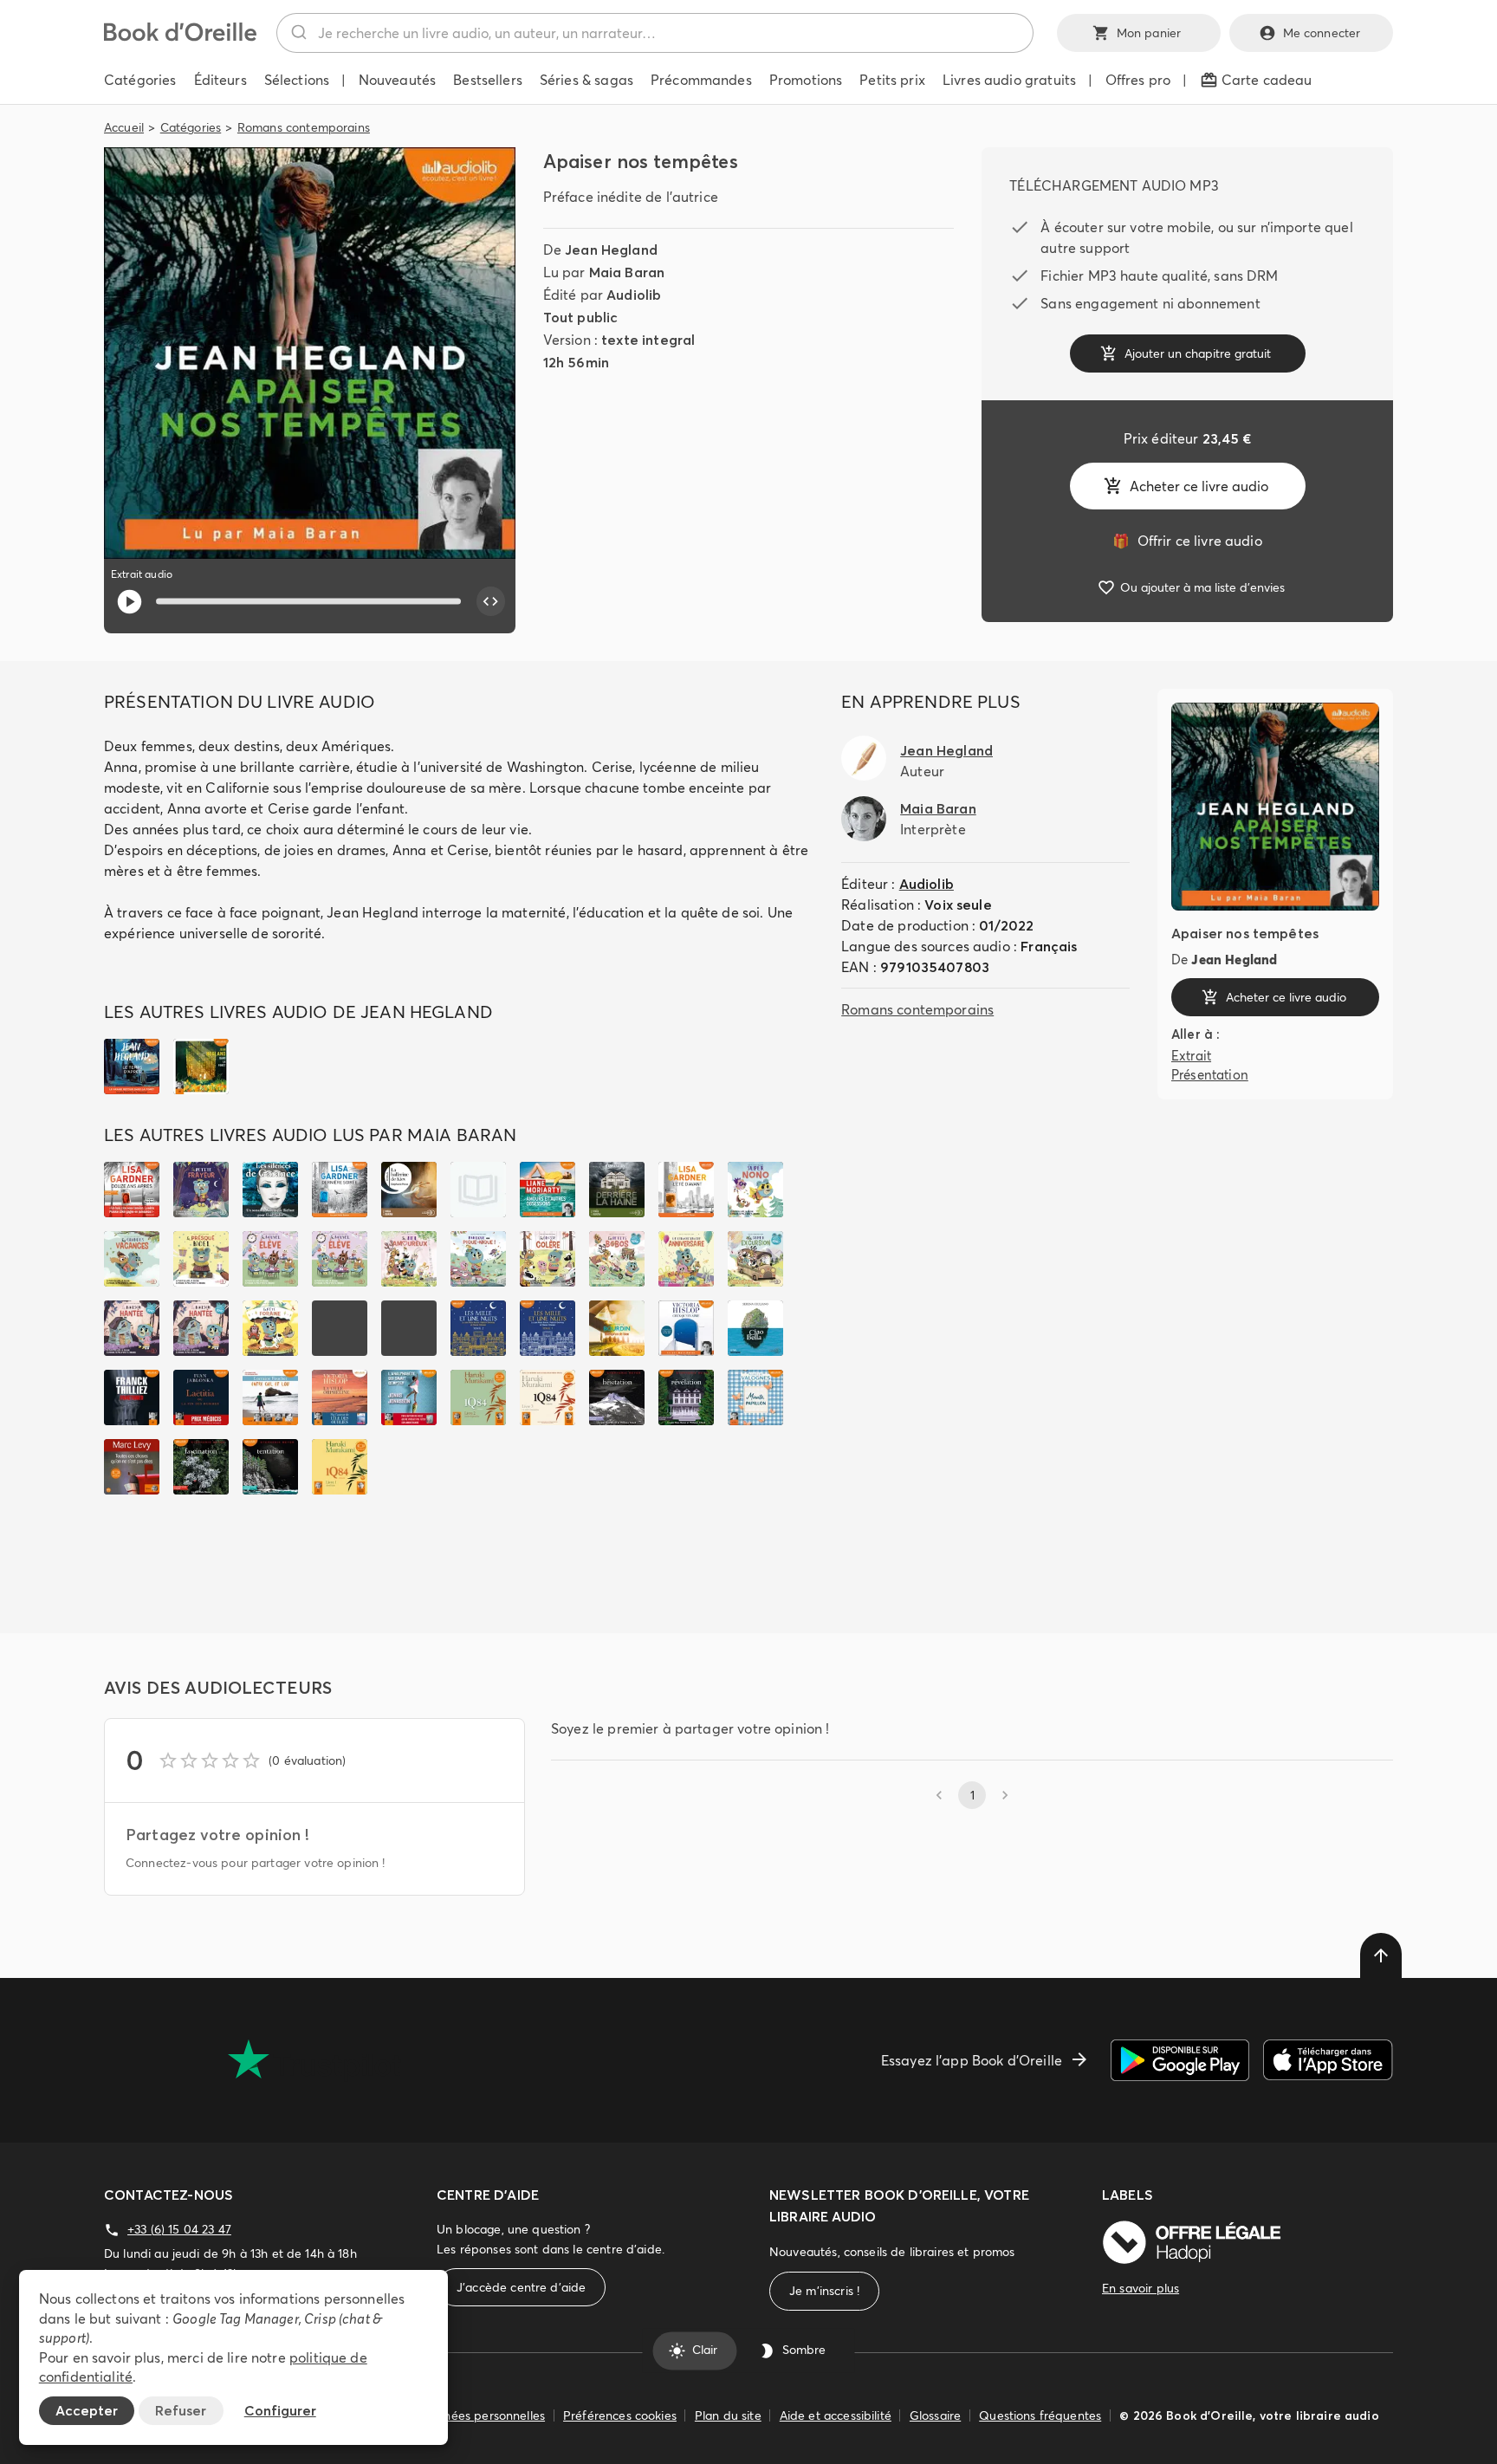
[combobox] (655, 33)
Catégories (191, 127)
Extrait (1191, 1055)
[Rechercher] (298, 33)
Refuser (181, 2410)
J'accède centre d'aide (521, 2287)
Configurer (280, 2410)
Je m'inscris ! (824, 2291)
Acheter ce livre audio (1199, 486)
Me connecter (1322, 33)
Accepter (87, 2410)
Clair (705, 2351)
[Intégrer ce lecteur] (491, 601)
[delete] (1381, 1955)
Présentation (1210, 1075)
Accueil (124, 127)
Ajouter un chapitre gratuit (1198, 353)
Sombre (804, 2351)
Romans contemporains (304, 127)
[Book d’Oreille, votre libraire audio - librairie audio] (180, 36)
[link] (1187, 541)
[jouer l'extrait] (130, 602)
